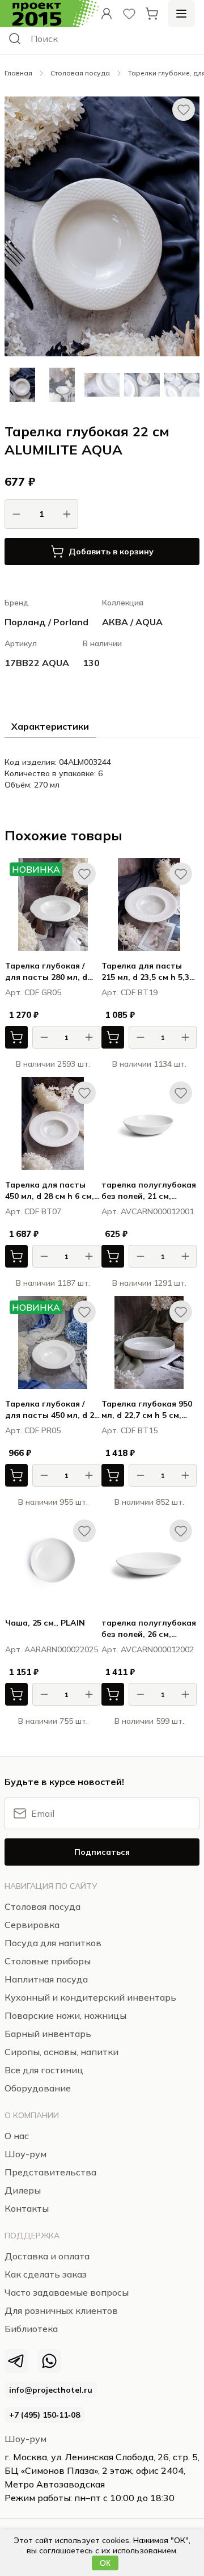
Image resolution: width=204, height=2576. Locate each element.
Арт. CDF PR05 (33, 1430)
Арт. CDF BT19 (129, 992)
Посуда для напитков (53, 1943)
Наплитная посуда (46, 1979)
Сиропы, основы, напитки (61, 2052)
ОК (105, 2563)
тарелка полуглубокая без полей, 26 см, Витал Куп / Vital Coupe (149, 1629)
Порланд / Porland (46, 622)
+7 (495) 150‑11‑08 (44, 2415)
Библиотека (31, 2329)
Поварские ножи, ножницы (65, 2015)
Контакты (27, 2208)
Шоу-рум (25, 2439)
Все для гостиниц (44, 2070)
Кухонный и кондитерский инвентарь (90, 1997)
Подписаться (102, 1852)
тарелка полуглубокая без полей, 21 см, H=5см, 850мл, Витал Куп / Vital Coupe (149, 1191)
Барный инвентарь (48, 2034)
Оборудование (38, 2088)
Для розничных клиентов (61, 2310)
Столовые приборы (48, 1961)
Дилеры (23, 2190)
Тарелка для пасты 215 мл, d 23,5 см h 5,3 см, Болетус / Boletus (145, 972)
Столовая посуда (80, 73)
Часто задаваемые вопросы (67, 2292)
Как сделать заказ (46, 2274)
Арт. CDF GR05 (33, 992)
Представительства (50, 2172)
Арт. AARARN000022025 (52, 1649)
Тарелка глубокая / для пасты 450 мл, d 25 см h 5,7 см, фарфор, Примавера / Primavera (52, 1410)
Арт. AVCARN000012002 (148, 1649)
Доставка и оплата (47, 2256)
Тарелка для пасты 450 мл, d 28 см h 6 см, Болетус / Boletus (50, 1191)
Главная (18, 73)
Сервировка (32, 1925)
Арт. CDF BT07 (33, 1211)
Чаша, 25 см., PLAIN (45, 1623)
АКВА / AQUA (132, 622)
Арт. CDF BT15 (129, 1430)
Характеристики (50, 726)
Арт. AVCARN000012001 (148, 1211)
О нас (17, 2136)
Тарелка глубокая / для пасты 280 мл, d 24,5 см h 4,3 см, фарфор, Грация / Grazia (46, 972)
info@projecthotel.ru (51, 2390)
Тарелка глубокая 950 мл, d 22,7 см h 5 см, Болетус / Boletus (147, 1410)
